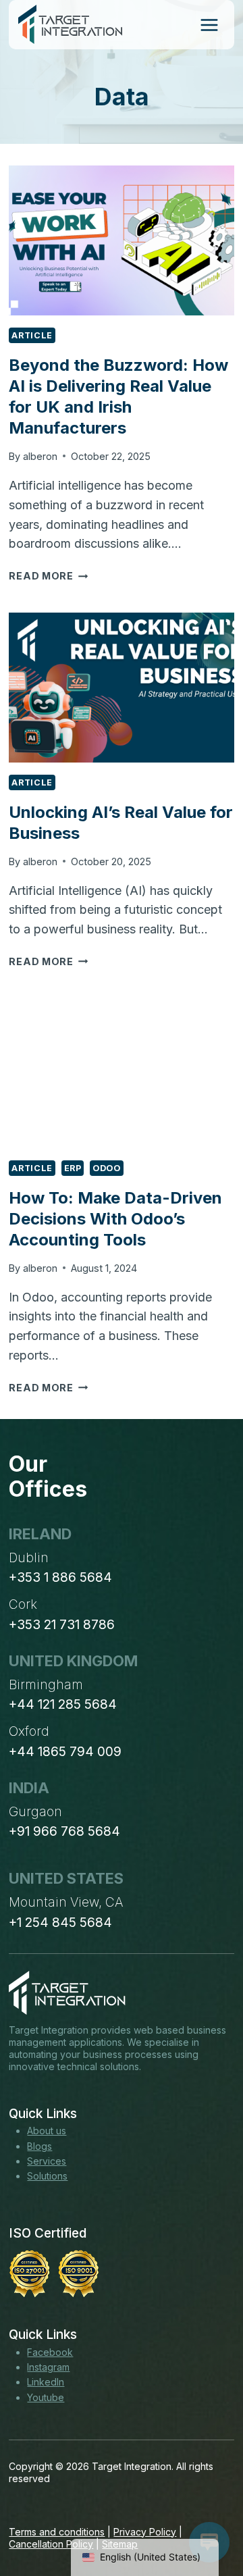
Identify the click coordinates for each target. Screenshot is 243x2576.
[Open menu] (209, 25)
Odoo (107, 1168)
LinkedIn (46, 2382)
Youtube (46, 2397)
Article (32, 335)
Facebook (50, 2352)
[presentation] (121, 240)
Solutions (47, 2176)
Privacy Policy (145, 2532)
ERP (73, 1168)
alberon (40, 456)
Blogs (39, 2146)
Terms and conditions (57, 2532)
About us (47, 2131)
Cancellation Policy (51, 2544)
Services (47, 2161)
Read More (48, 576)
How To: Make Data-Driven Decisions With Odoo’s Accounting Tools (115, 1219)
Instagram (48, 2367)
